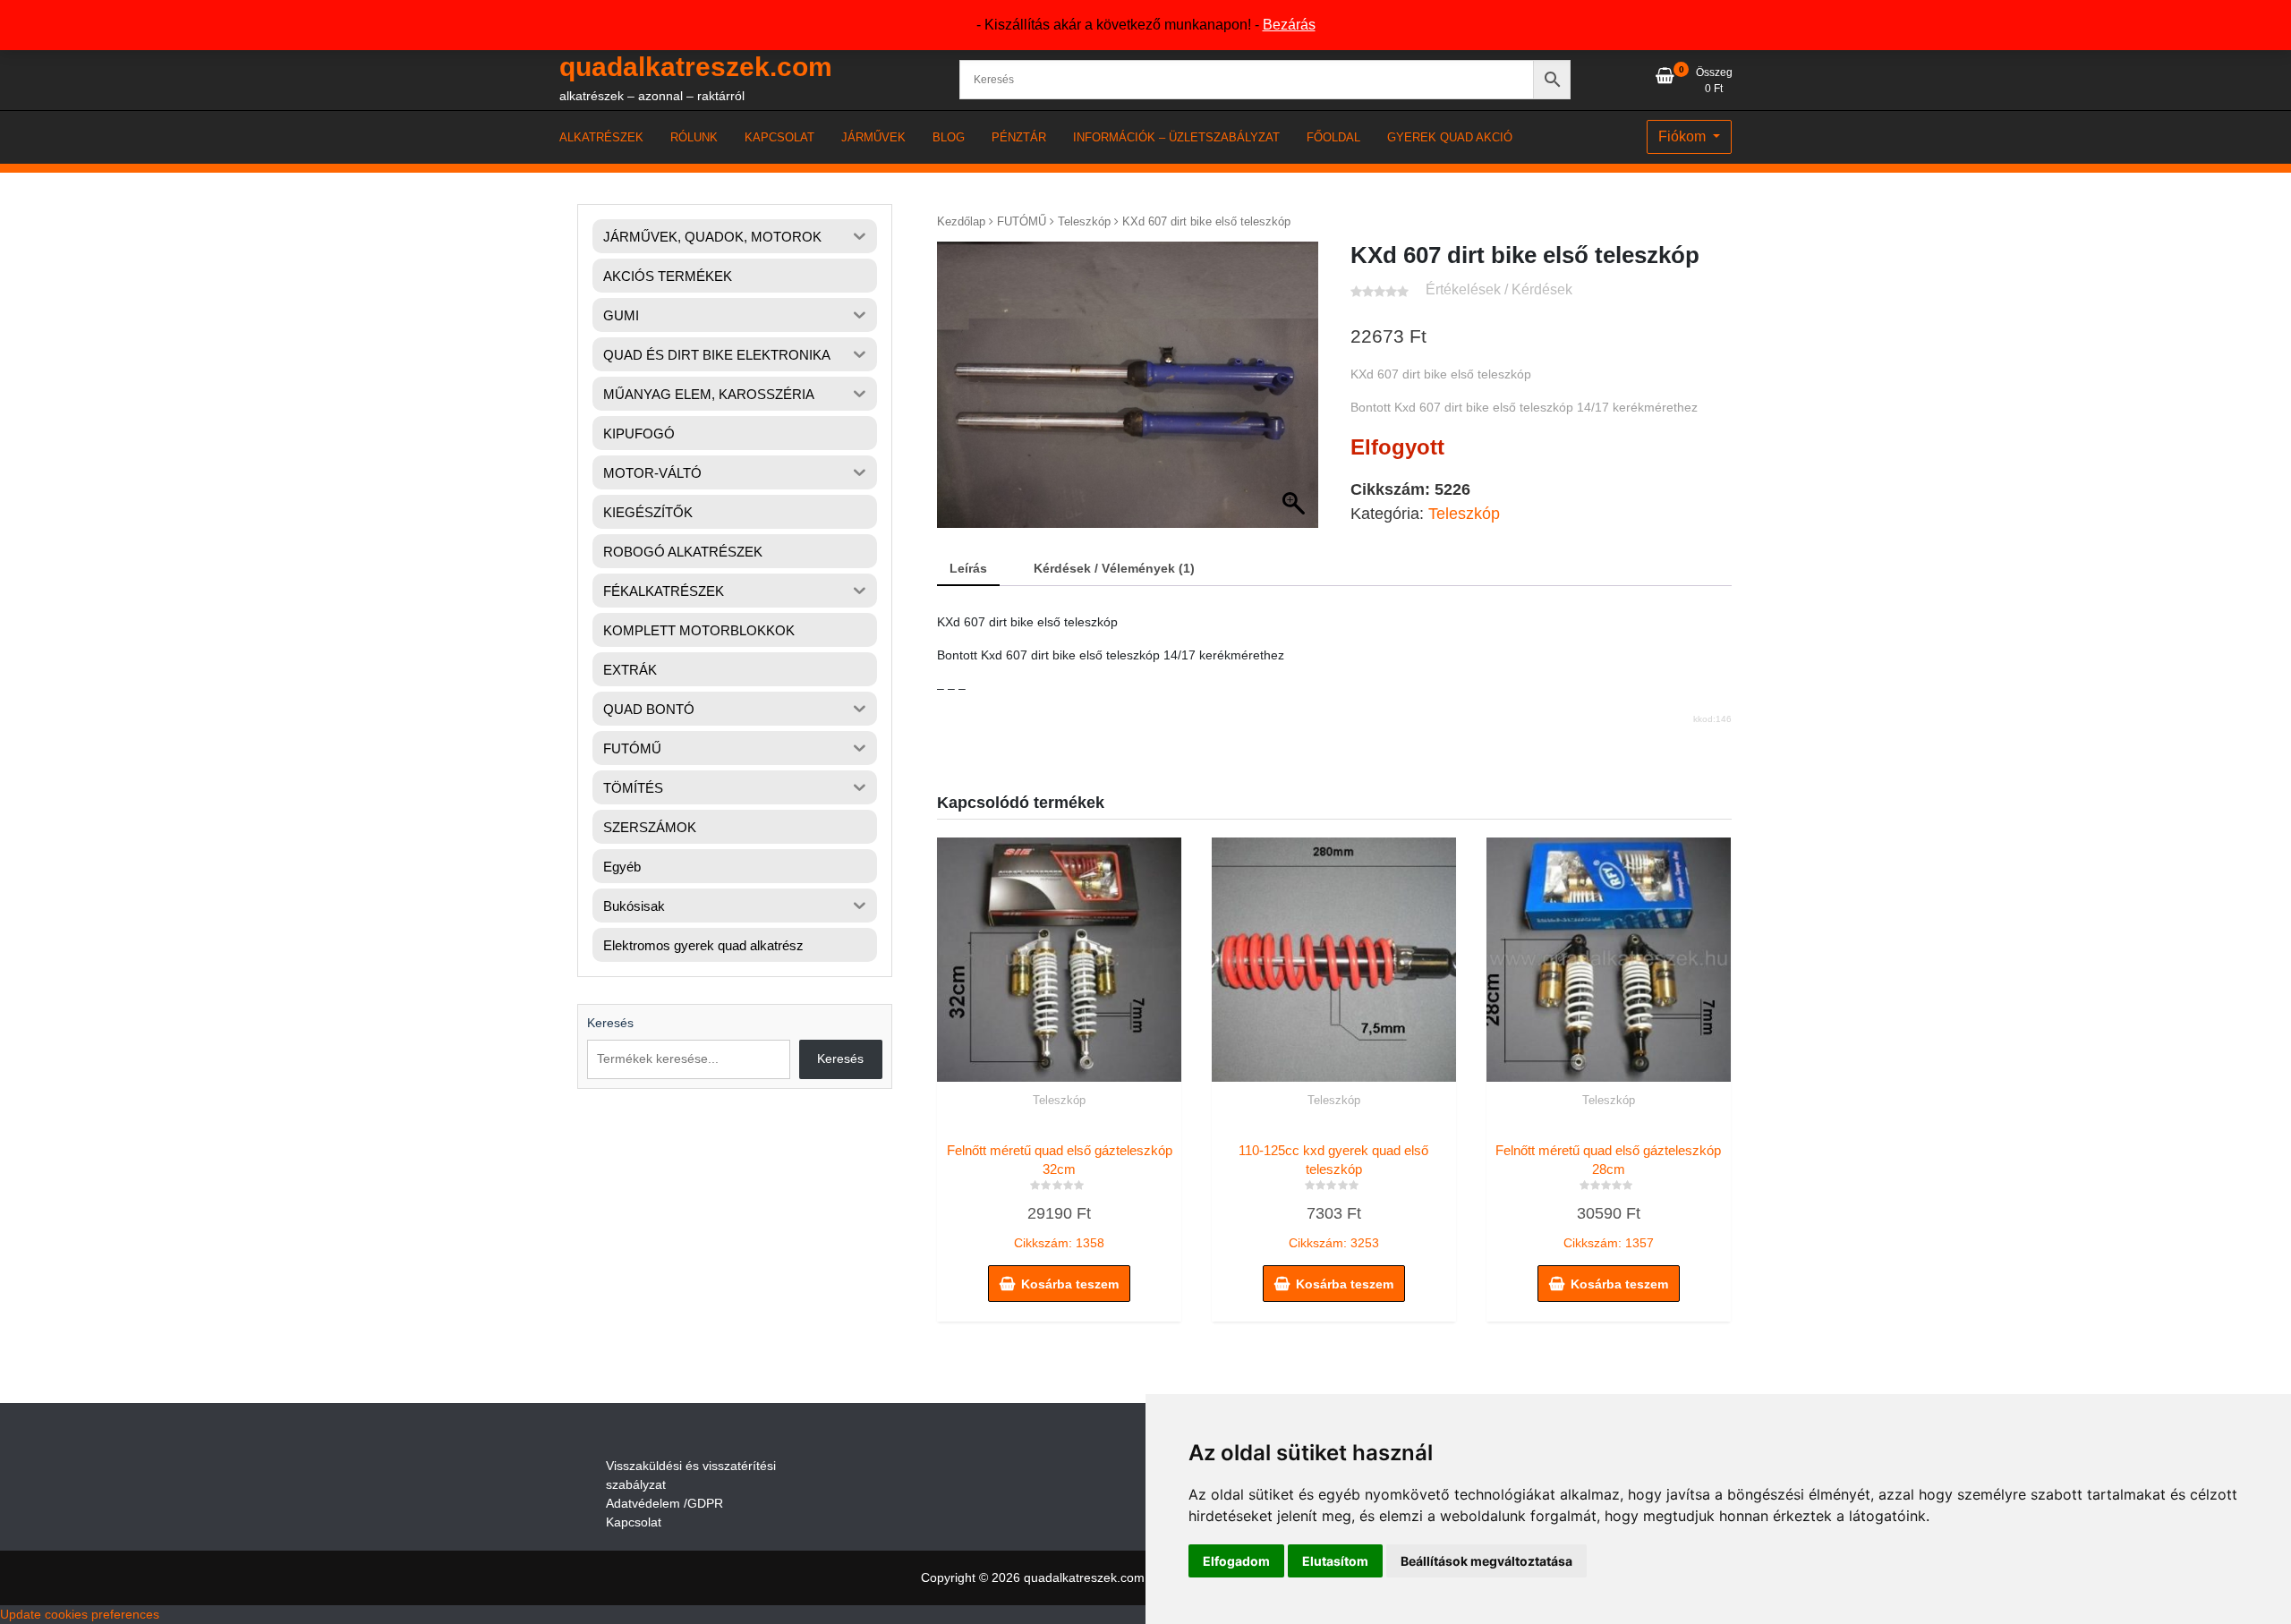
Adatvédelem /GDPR (664, 1503)
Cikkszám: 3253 (1333, 1196)
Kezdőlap (961, 221)
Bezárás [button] (1289, 25)
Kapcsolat (634, 1522)
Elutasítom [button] (1335, 1561)
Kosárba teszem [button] (1070, 1284)
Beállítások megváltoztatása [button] (1486, 1561)
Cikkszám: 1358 (1060, 1196)
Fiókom (1684, 136)
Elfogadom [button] (1236, 1561)
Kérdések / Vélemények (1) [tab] (1114, 568)
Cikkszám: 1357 (1608, 1196)
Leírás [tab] (968, 568)
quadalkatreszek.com (696, 67)
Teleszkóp (1084, 221)
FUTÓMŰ (1022, 221)
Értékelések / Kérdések (1499, 289)
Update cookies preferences (80, 1614)
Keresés (610, 1023)
